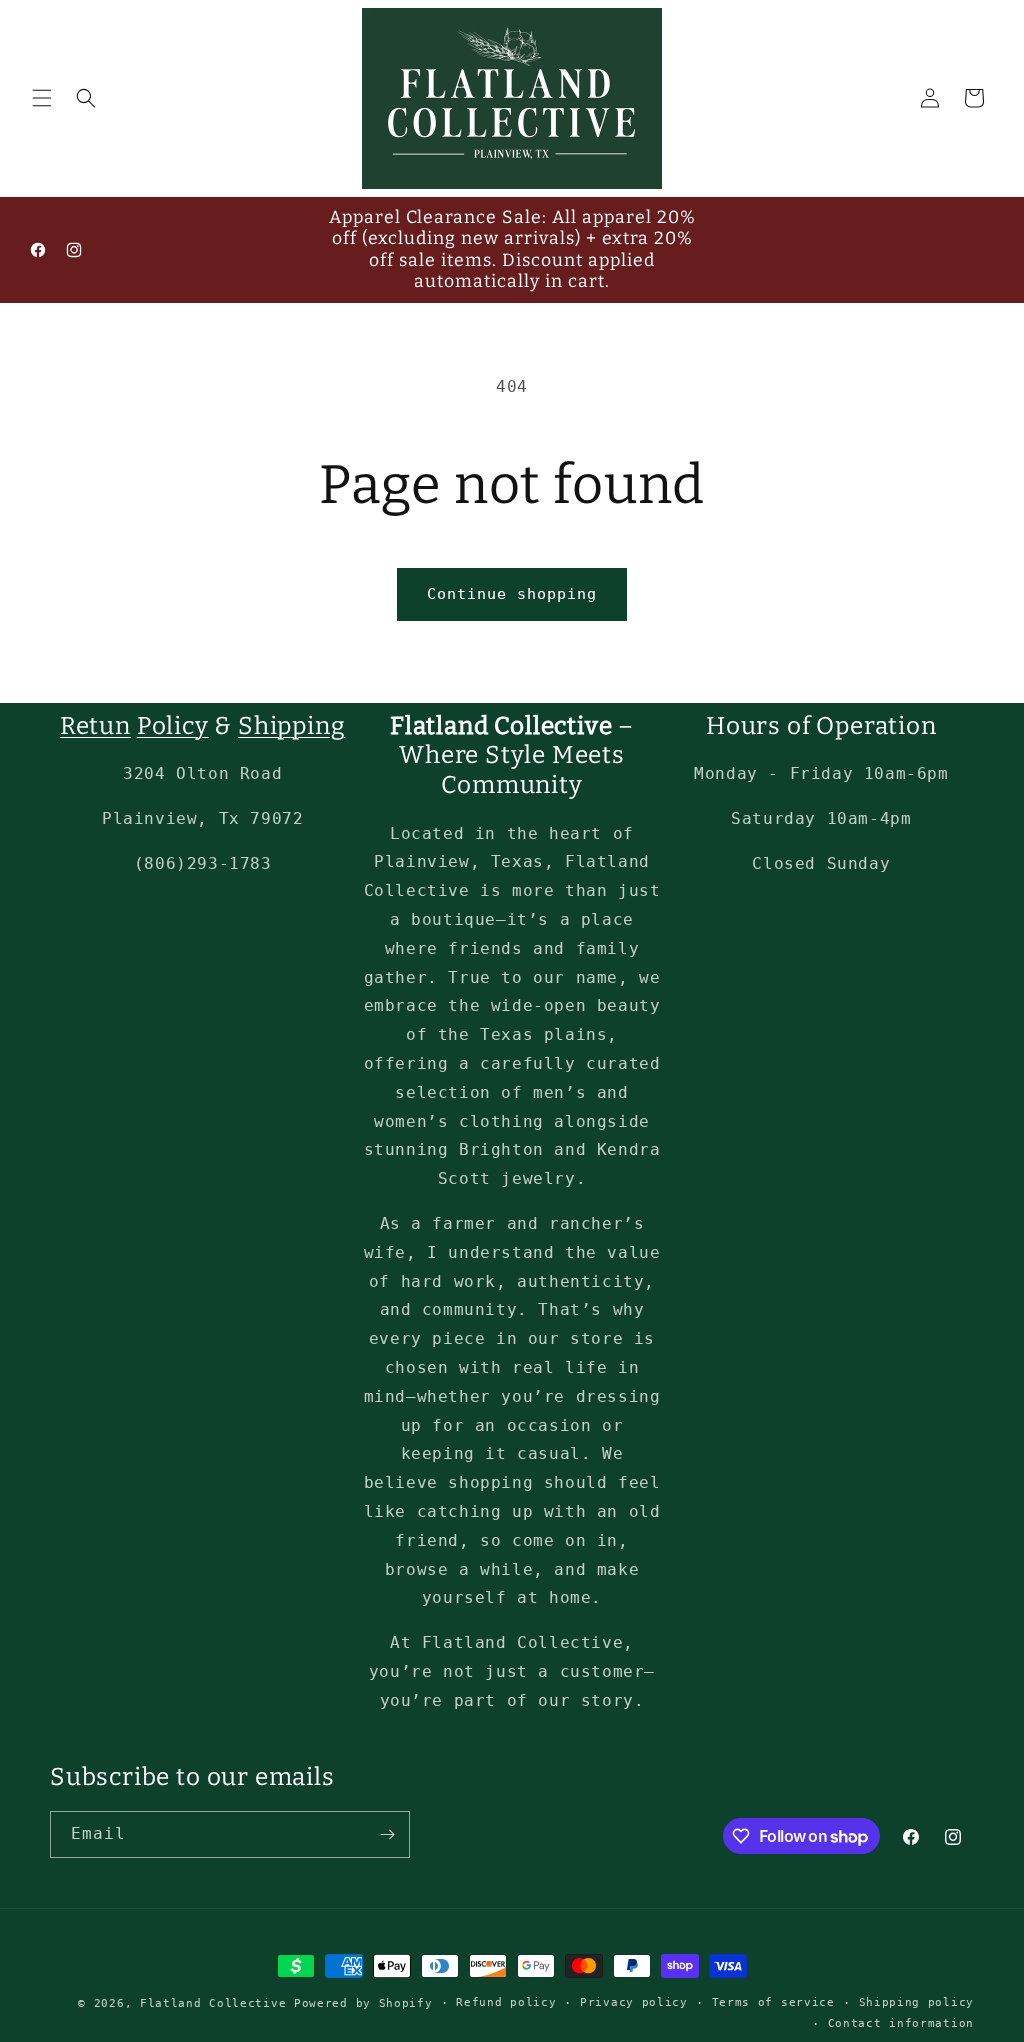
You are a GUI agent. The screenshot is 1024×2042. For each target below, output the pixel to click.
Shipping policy (917, 2002)
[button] (42, 98)
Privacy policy (634, 2002)
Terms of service (773, 2002)
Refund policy (506, 2002)
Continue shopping (512, 594)
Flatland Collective (213, 2003)
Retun (95, 725)
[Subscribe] (387, 1834)
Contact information (901, 2023)
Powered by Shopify (363, 2003)
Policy (173, 725)
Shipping (291, 725)
